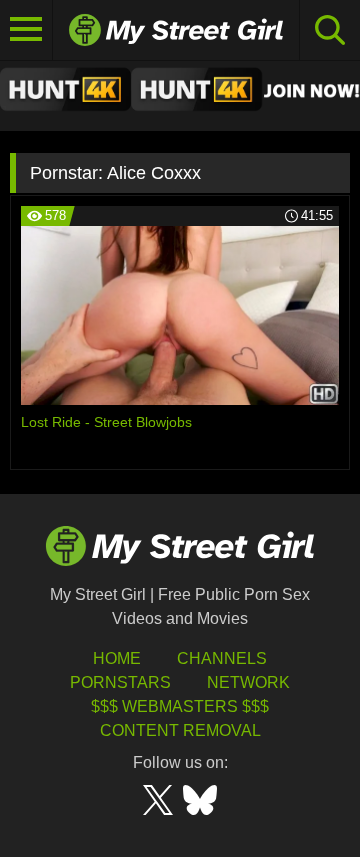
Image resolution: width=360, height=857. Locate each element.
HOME (117, 658)
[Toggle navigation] (26, 30)
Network (248, 682)
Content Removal (180, 730)
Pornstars (120, 682)
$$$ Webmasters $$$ (180, 706)
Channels (222, 658)
